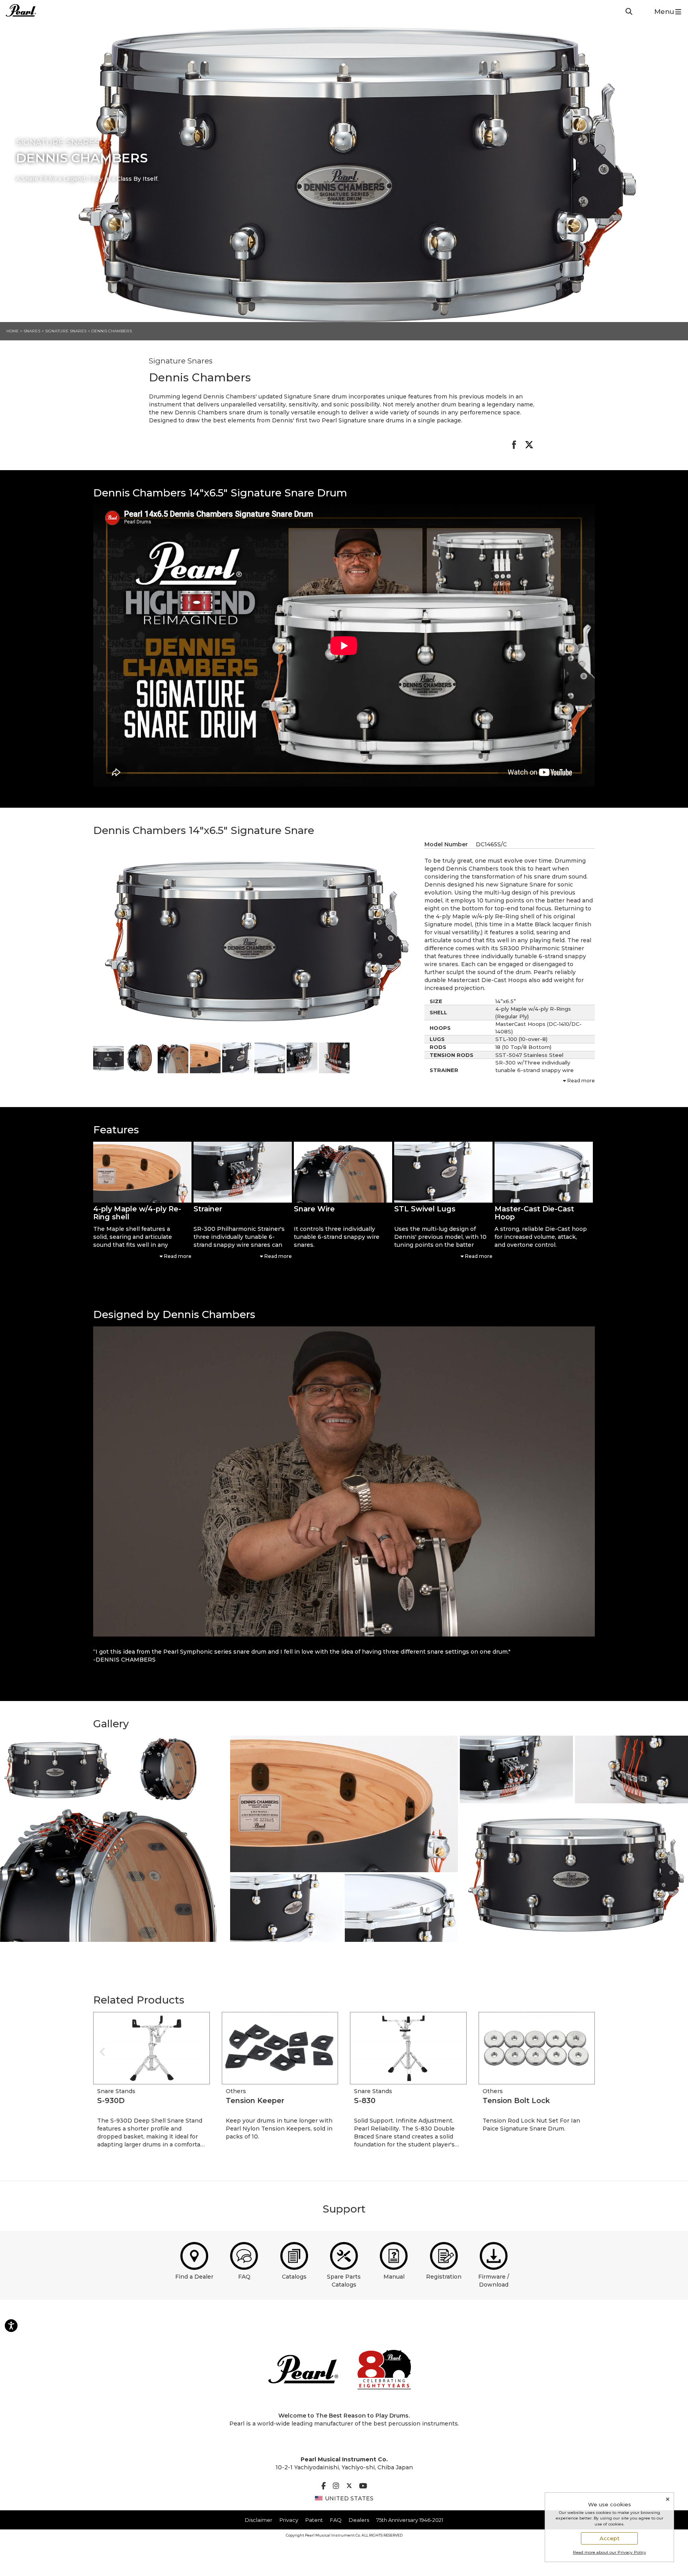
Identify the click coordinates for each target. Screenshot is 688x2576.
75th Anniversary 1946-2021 (410, 2520)
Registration (444, 2277)
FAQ (244, 2277)
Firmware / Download (494, 2281)
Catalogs (294, 2277)
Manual (394, 2277)
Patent (314, 2520)
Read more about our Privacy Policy (610, 2552)
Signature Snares (66, 331)
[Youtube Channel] (363, 2486)
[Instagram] (336, 2486)
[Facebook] (323, 2486)
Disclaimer (259, 2520)
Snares (32, 331)
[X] (349, 2486)
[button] (142, 1172)
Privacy (289, 2520)
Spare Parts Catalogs (344, 2281)
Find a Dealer (194, 2277)
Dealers (359, 2520)
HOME (13, 331)
